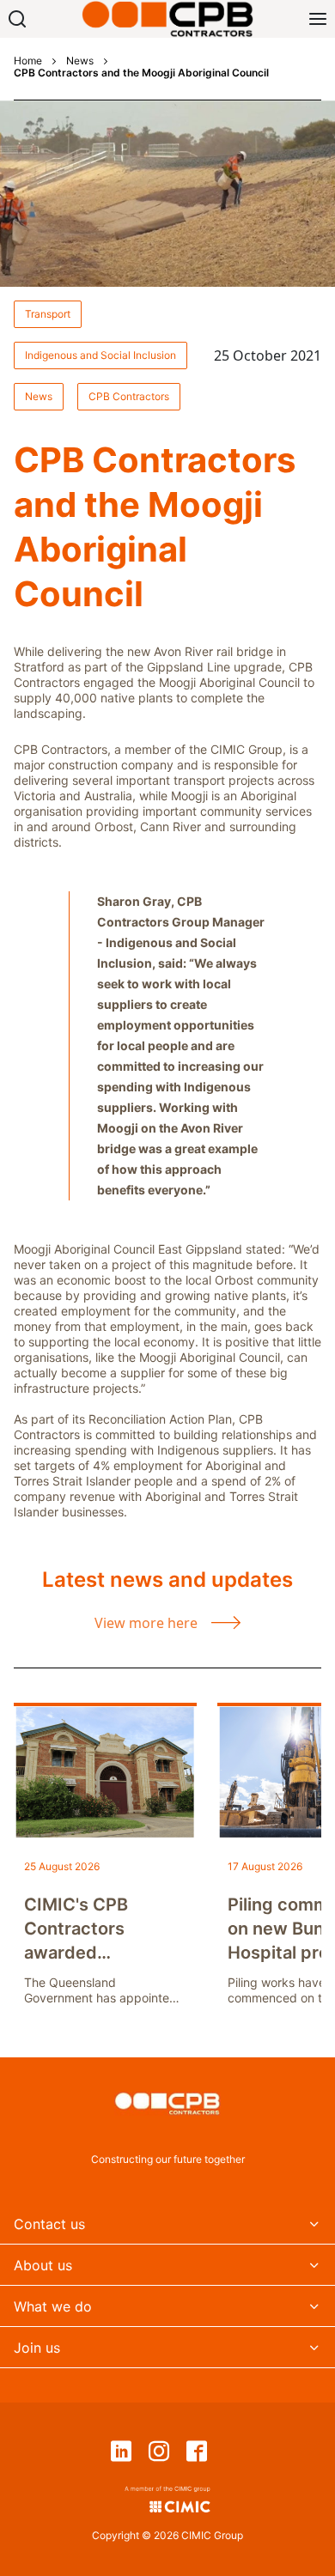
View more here (146, 1623)
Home (28, 61)
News (80, 61)
